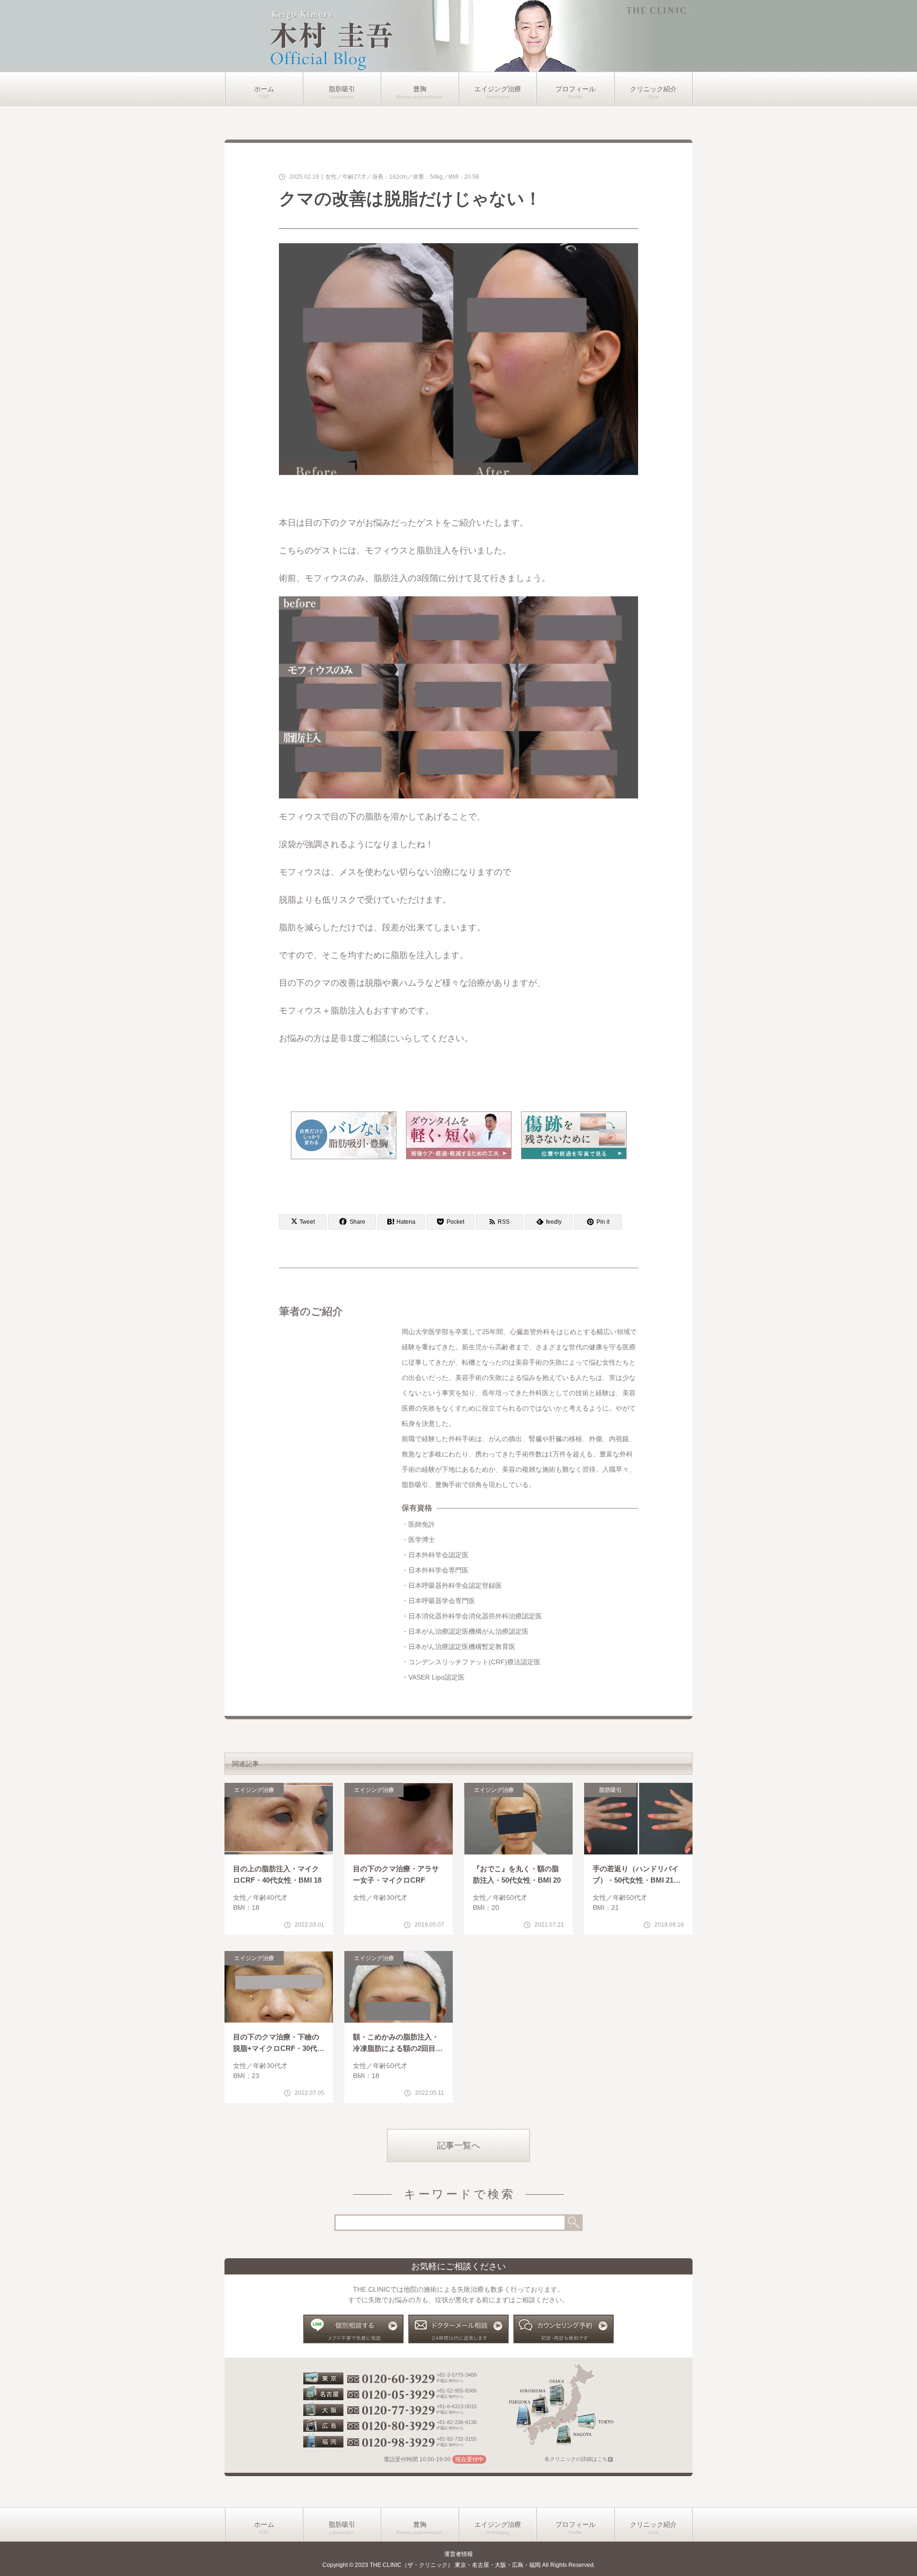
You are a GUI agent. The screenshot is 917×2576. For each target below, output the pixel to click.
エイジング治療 (498, 89)
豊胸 (420, 89)
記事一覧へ (458, 2145)
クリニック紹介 (653, 89)
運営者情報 (458, 2554)
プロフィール (576, 89)
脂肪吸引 (342, 89)
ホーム (264, 89)
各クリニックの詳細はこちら (579, 2459)
